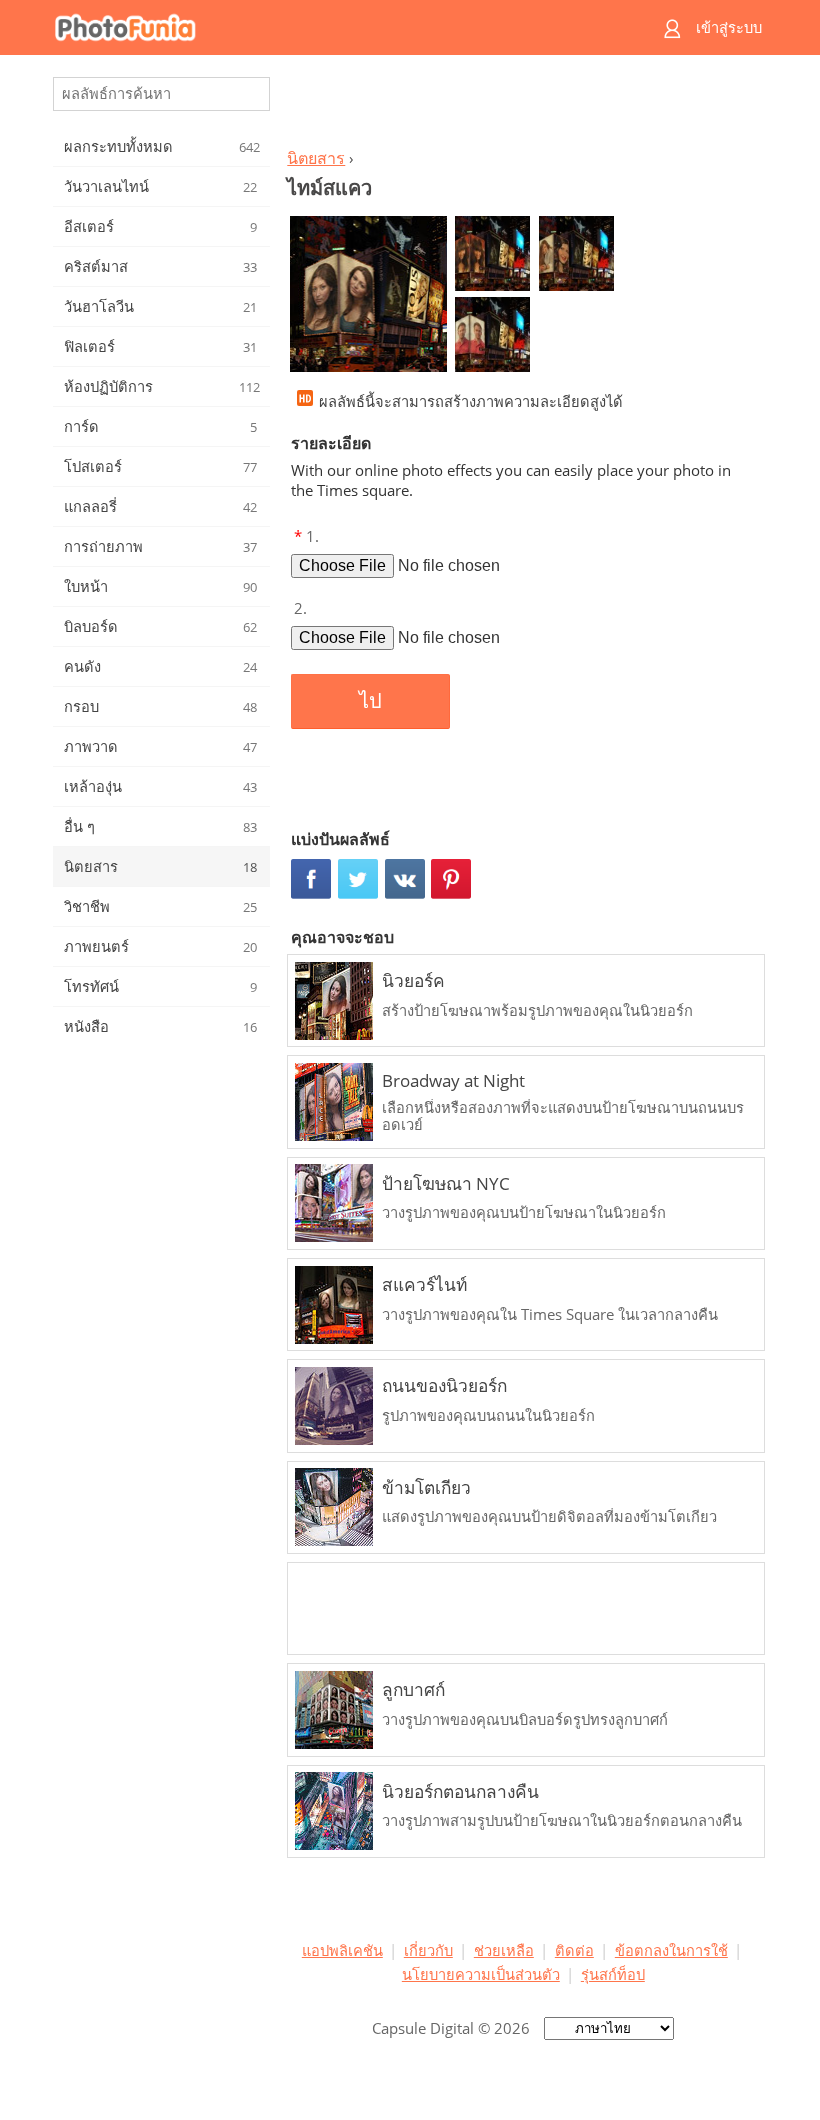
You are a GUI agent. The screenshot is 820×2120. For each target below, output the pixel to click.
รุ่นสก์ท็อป (613, 1974)
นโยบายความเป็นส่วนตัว (481, 1974)
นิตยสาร (316, 158)
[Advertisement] (523, 106)
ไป (370, 701)
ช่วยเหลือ (504, 1950)
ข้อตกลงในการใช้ (671, 1950)
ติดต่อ (574, 1950)
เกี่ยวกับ (428, 1950)
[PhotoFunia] (332, 27)
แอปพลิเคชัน (342, 1950)
